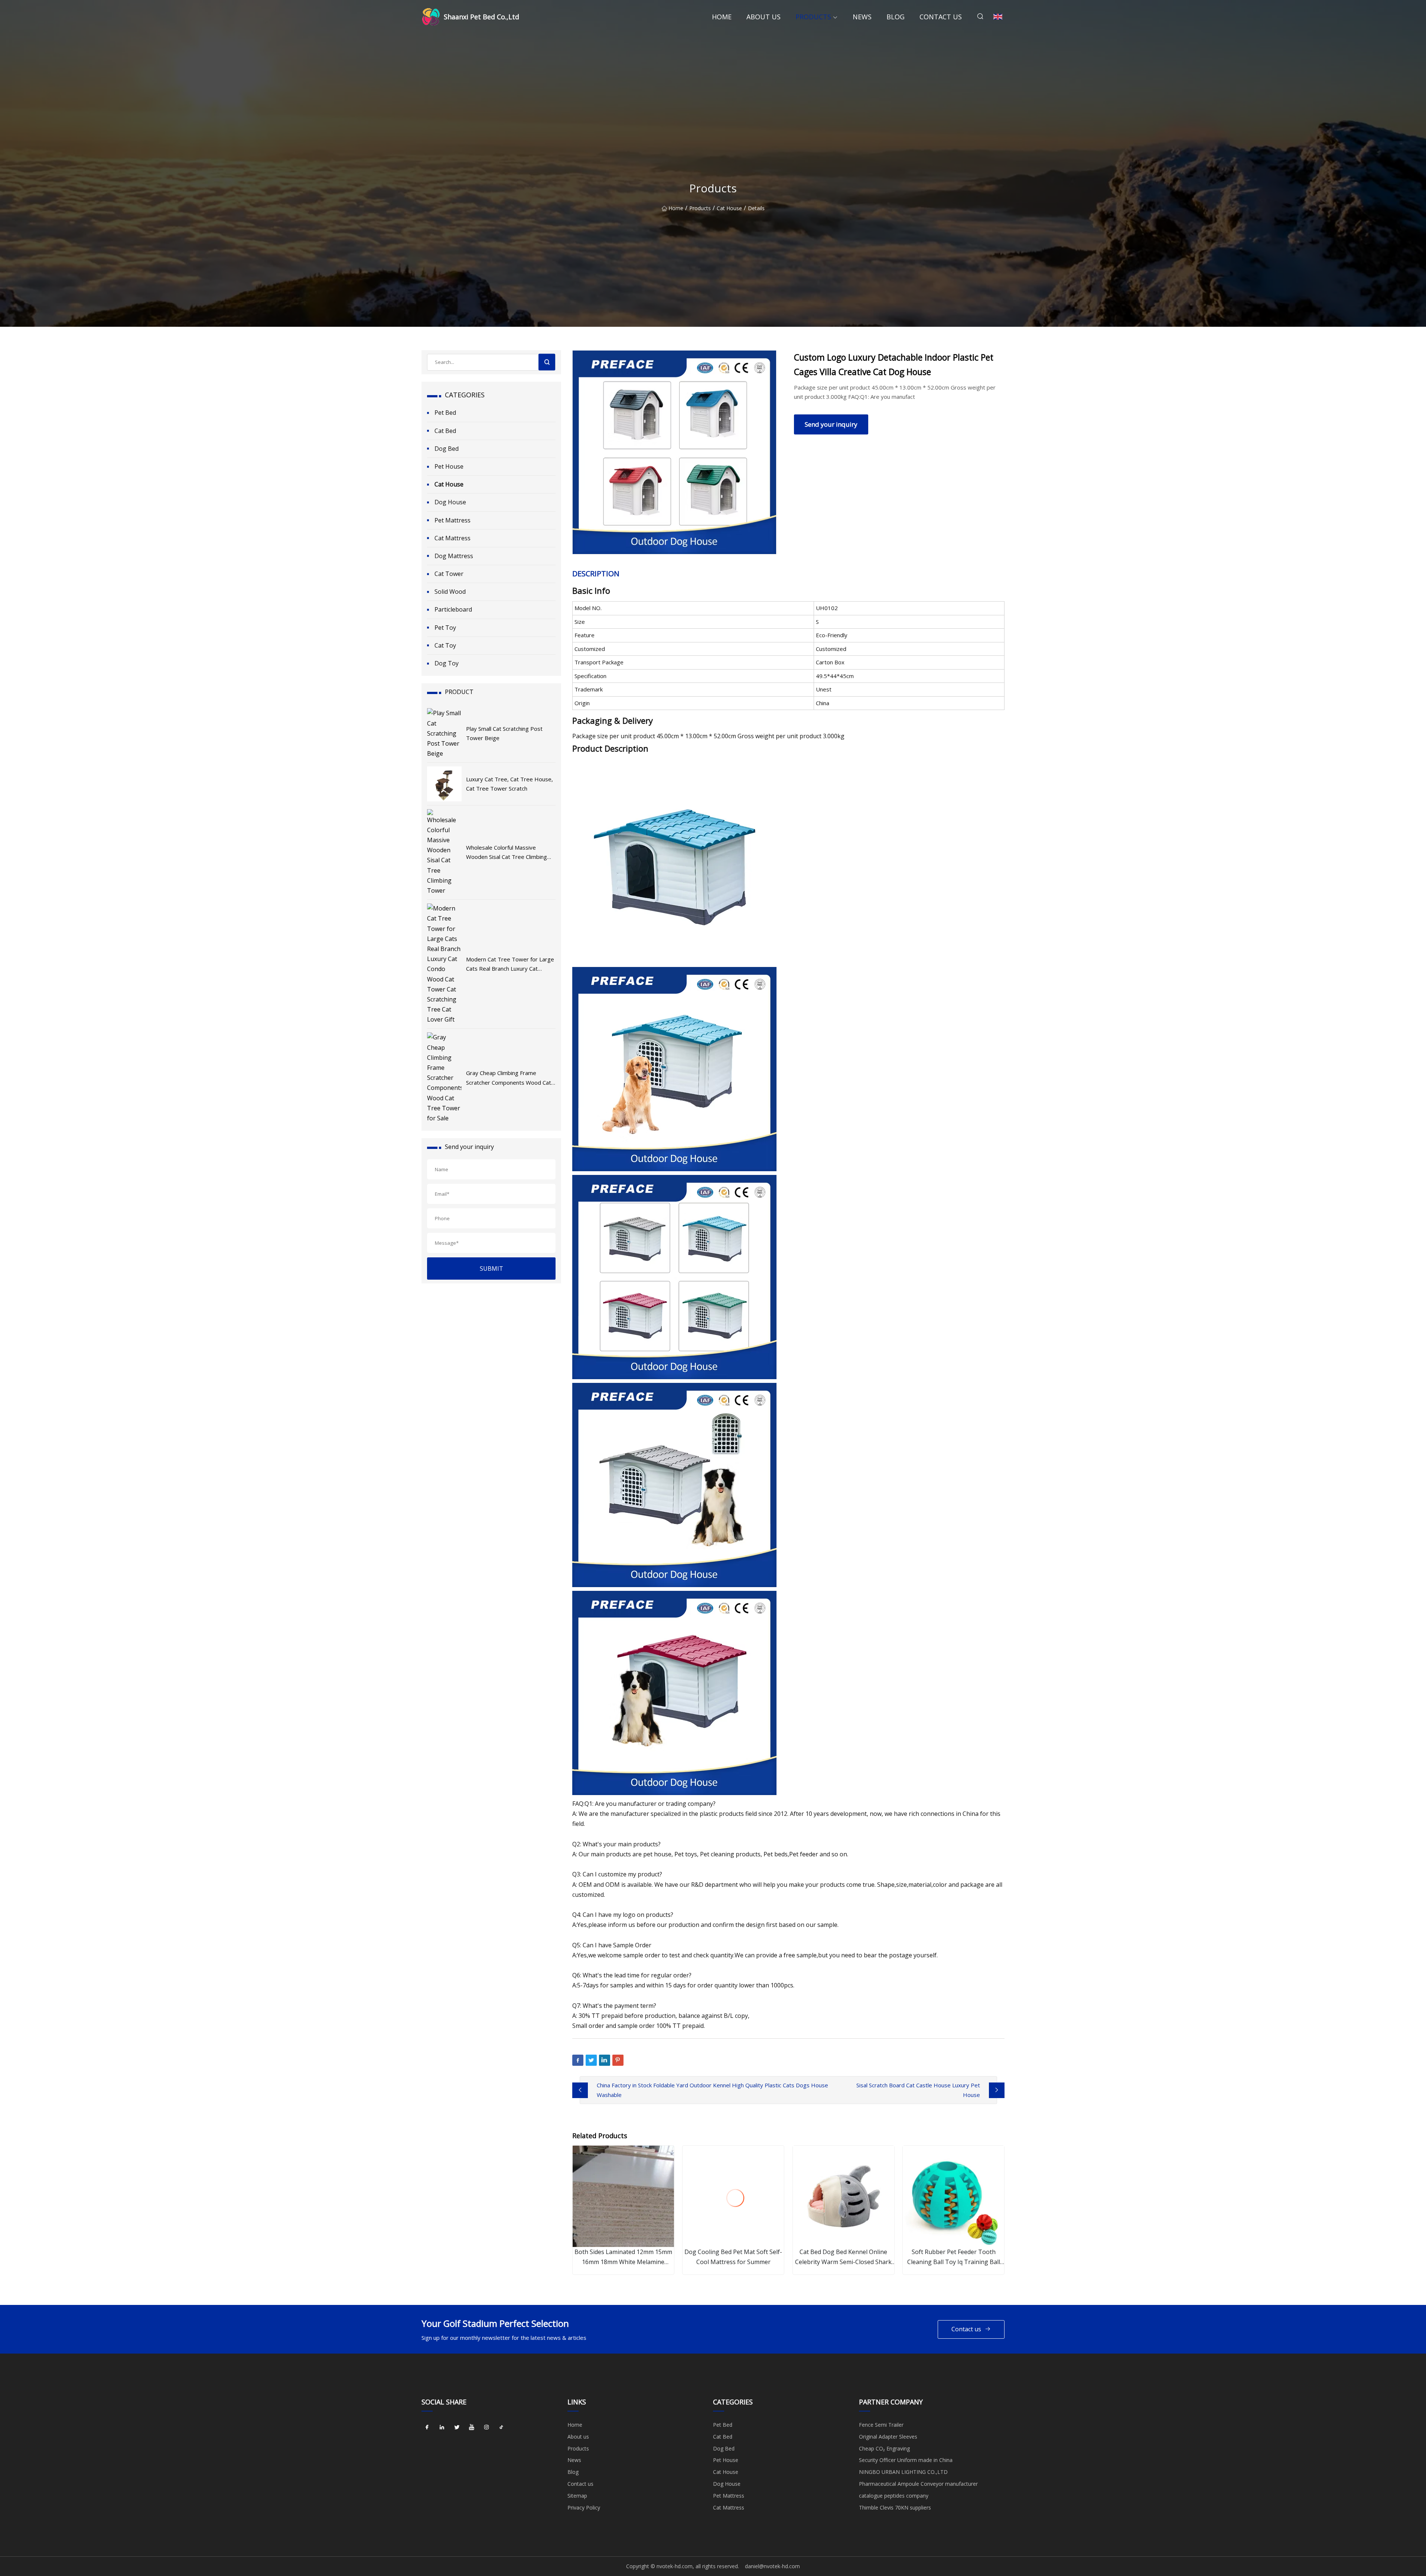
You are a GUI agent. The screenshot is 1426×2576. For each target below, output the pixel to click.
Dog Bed (447, 449)
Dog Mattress (454, 556)
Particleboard (453, 609)
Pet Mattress (452, 520)
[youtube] (472, 2427)
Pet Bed (445, 413)
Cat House (729, 208)
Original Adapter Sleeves (888, 2437)
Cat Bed (445, 431)
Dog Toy (447, 663)
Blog (896, 17)
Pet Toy (445, 628)
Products (813, 17)
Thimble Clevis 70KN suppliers (895, 2507)
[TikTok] (501, 2427)
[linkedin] (442, 2427)
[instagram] (486, 2427)
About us (764, 17)
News (862, 17)
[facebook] (427, 2427)
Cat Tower (449, 574)
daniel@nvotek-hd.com (772, 2566)
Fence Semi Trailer (881, 2425)
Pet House (449, 466)
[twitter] (457, 2427)
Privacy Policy (584, 2507)
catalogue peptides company (894, 2496)
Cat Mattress (452, 538)
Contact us (941, 17)
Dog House (450, 502)
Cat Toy (445, 645)
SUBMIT (491, 1269)
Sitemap (577, 2496)
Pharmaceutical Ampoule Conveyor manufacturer (918, 2484)
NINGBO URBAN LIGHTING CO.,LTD (903, 2472)
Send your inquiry (831, 424)
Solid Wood (450, 592)
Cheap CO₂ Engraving (884, 2448)
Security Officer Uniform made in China (906, 2460)
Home (722, 17)
